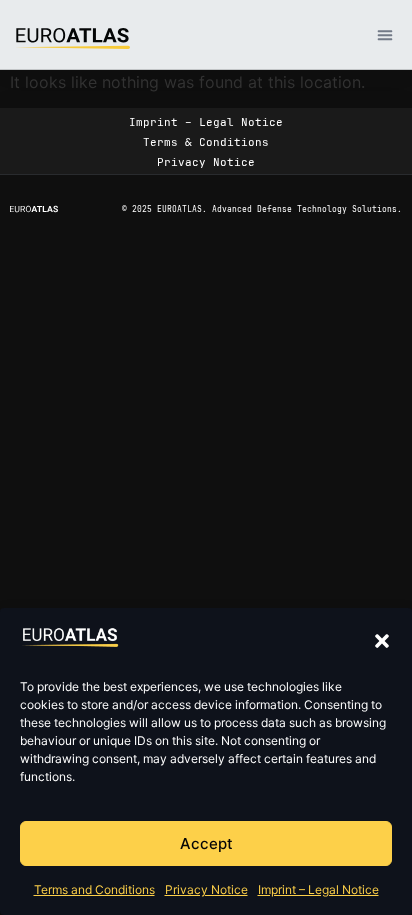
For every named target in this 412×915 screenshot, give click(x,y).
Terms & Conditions (206, 142)
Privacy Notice (206, 889)
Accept (206, 843)
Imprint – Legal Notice (318, 889)
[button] (382, 641)
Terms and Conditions (94, 889)
